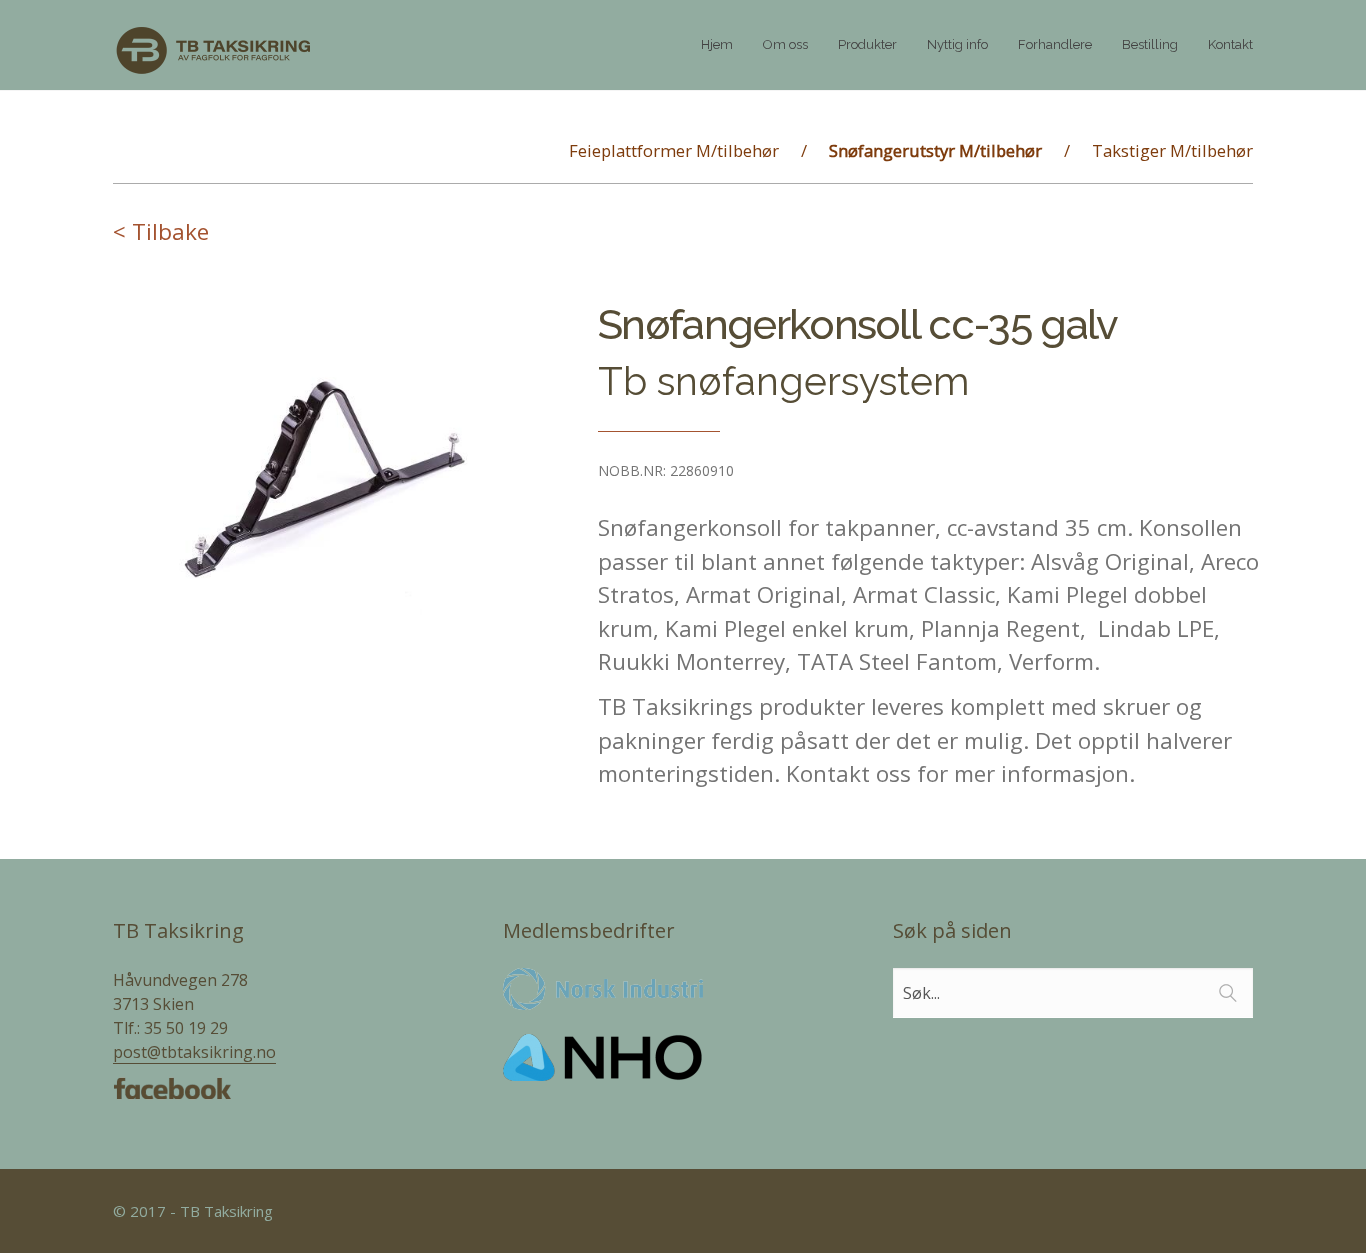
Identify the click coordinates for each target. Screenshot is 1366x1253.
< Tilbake (161, 231)
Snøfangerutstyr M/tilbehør (935, 150)
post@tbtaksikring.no (194, 1052)
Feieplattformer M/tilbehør (674, 150)
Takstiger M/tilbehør (1172, 150)
